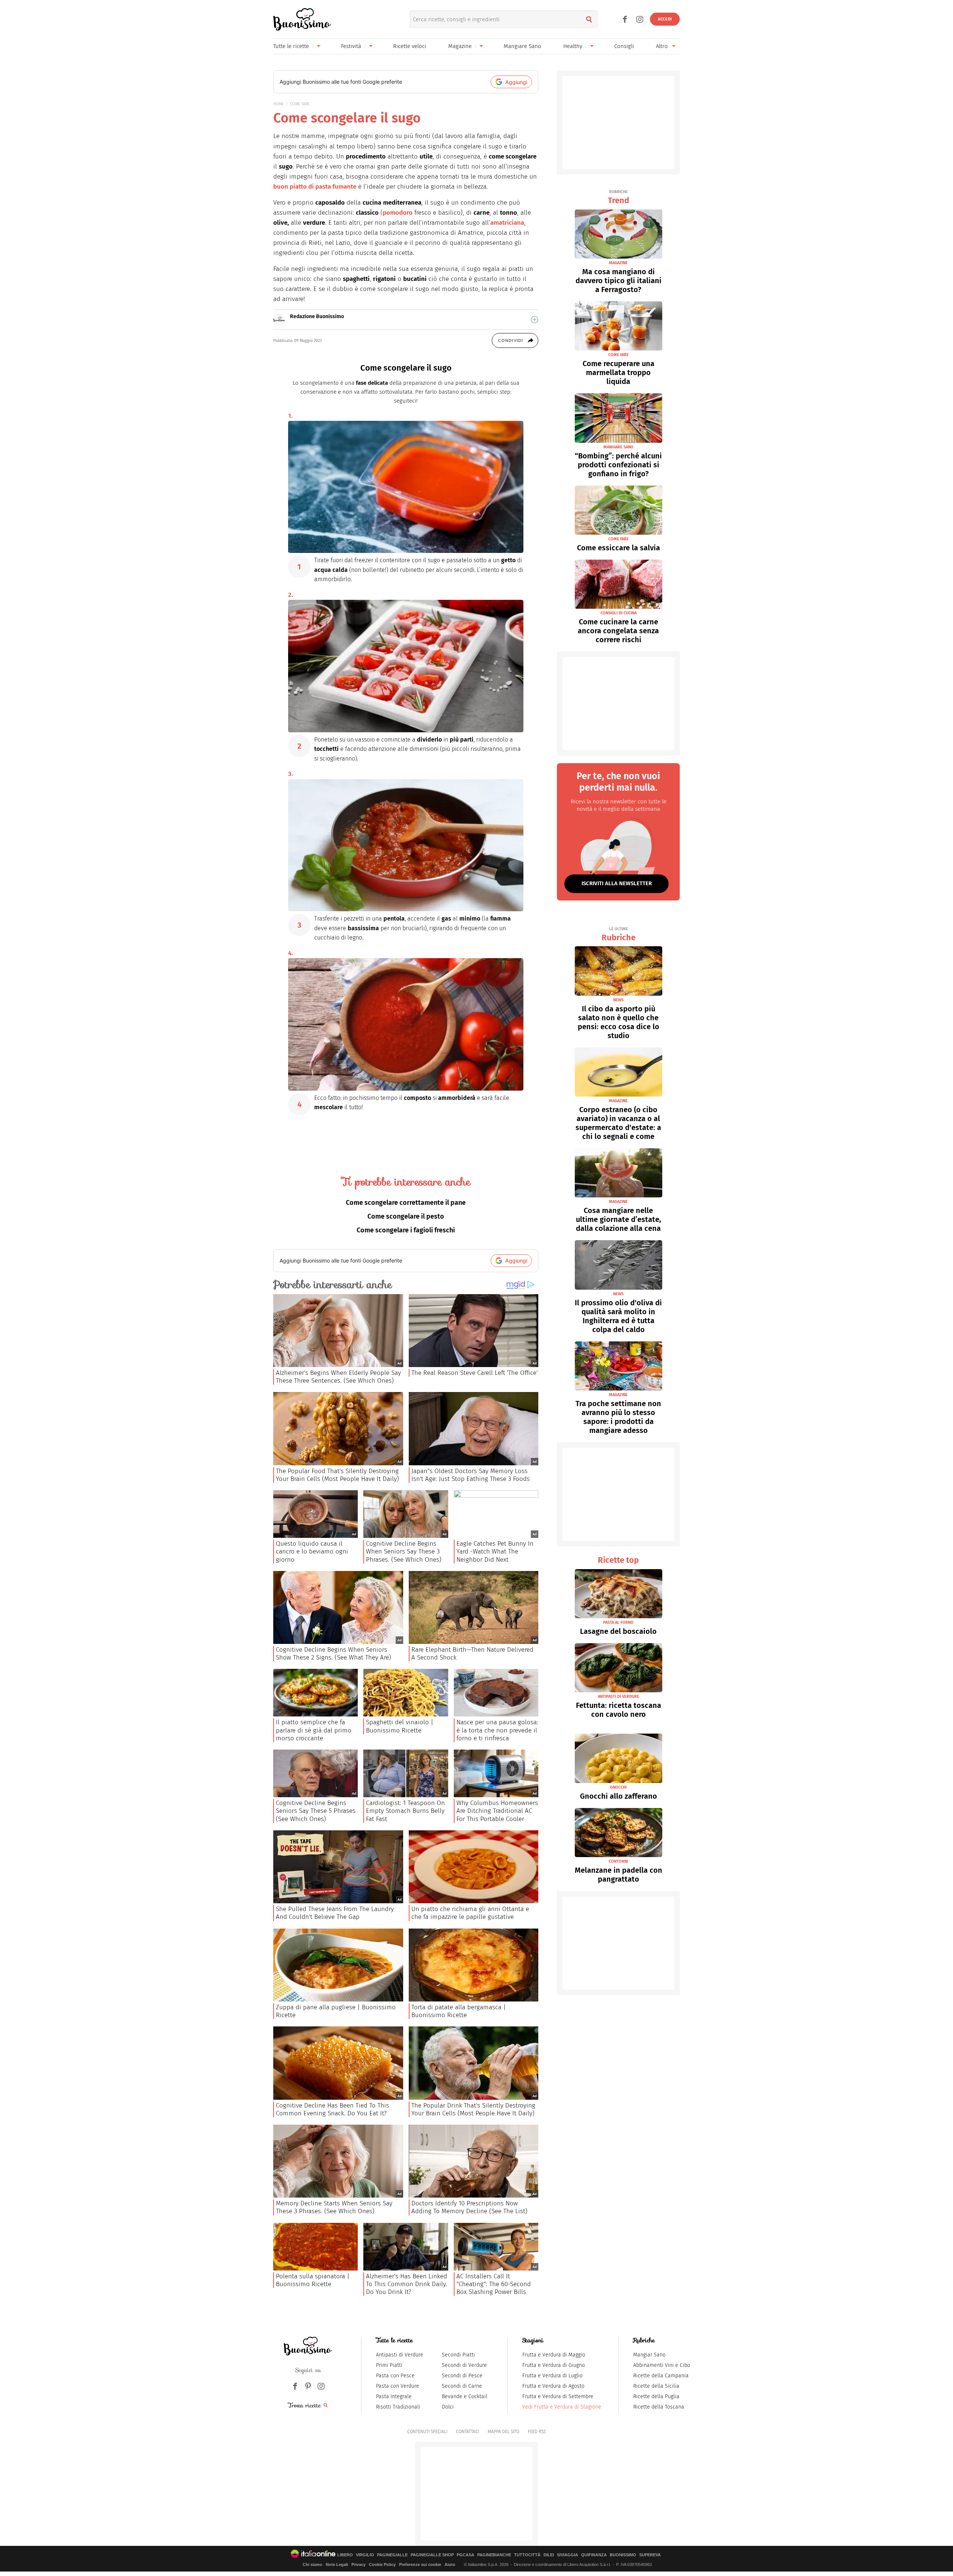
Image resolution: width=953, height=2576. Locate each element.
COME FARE (300, 104)
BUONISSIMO (623, 2555)
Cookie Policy (382, 2564)
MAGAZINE (618, 263)
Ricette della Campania (661, 2376)
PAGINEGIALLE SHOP (432, 2555)
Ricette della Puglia (656, 2396)
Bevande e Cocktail (465, 2396)
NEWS (618, 1000)
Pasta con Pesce (395, 2376)
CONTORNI (618, 1861)
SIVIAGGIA (568, 2555)
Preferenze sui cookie (420, 2564)
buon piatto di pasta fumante (315, 187)
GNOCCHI (618, 1787)
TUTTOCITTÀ (527, 2555)
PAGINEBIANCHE (494, 2555)
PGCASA (466, 2555)
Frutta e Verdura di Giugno (554, 2365)
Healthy (573, 46)
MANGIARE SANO (619, 447)
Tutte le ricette (291, 46)
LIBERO (345, 2555)
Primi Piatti (389, 2365)
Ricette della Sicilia (656, 2386)
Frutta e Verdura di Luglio (552, 2376)
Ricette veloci (410, 46)
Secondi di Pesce (462, 2376)
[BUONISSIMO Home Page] (302, 19)
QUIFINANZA (594, 2555)
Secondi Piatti (458, 2355)
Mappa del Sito (503, 2432)
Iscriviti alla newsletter (617, 883)
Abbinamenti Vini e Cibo (662, 2365)
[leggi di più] (535, 320)
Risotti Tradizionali (398, 2407)
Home (279, 104)
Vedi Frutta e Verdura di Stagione (562, 2407)
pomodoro (398, 213)
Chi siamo (313, 2564)
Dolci (448, 2407)
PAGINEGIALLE (392, 2555)
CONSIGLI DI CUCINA (619, 613)
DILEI (549, 2555)
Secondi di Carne (462, 2386)
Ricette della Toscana (659, 2407)
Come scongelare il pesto (406, 1216)
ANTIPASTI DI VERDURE (619, 1697)
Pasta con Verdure (398, 2386)
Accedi (665, 19)
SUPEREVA (650, 2555)
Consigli (624, 46)
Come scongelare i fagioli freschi (406, 1230)
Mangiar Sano (649, 2355)
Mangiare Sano (522, 46)
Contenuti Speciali (427, 2432)
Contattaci (468, 2432)
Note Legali (337, 2564)
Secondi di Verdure (464, 2365)
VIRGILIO (365, 2555)
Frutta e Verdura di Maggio (554, 2355)
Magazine (460, 46)
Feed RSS (537, 2432)
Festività (351, 46)
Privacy (358, 2564)
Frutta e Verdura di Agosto (553, 2386)
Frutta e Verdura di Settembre (558, 2396)
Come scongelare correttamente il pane (406, 1203)
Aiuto (450, 2564)
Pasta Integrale (394, 2396)
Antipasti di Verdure (400, 2355)
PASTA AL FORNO (618, 1623)
